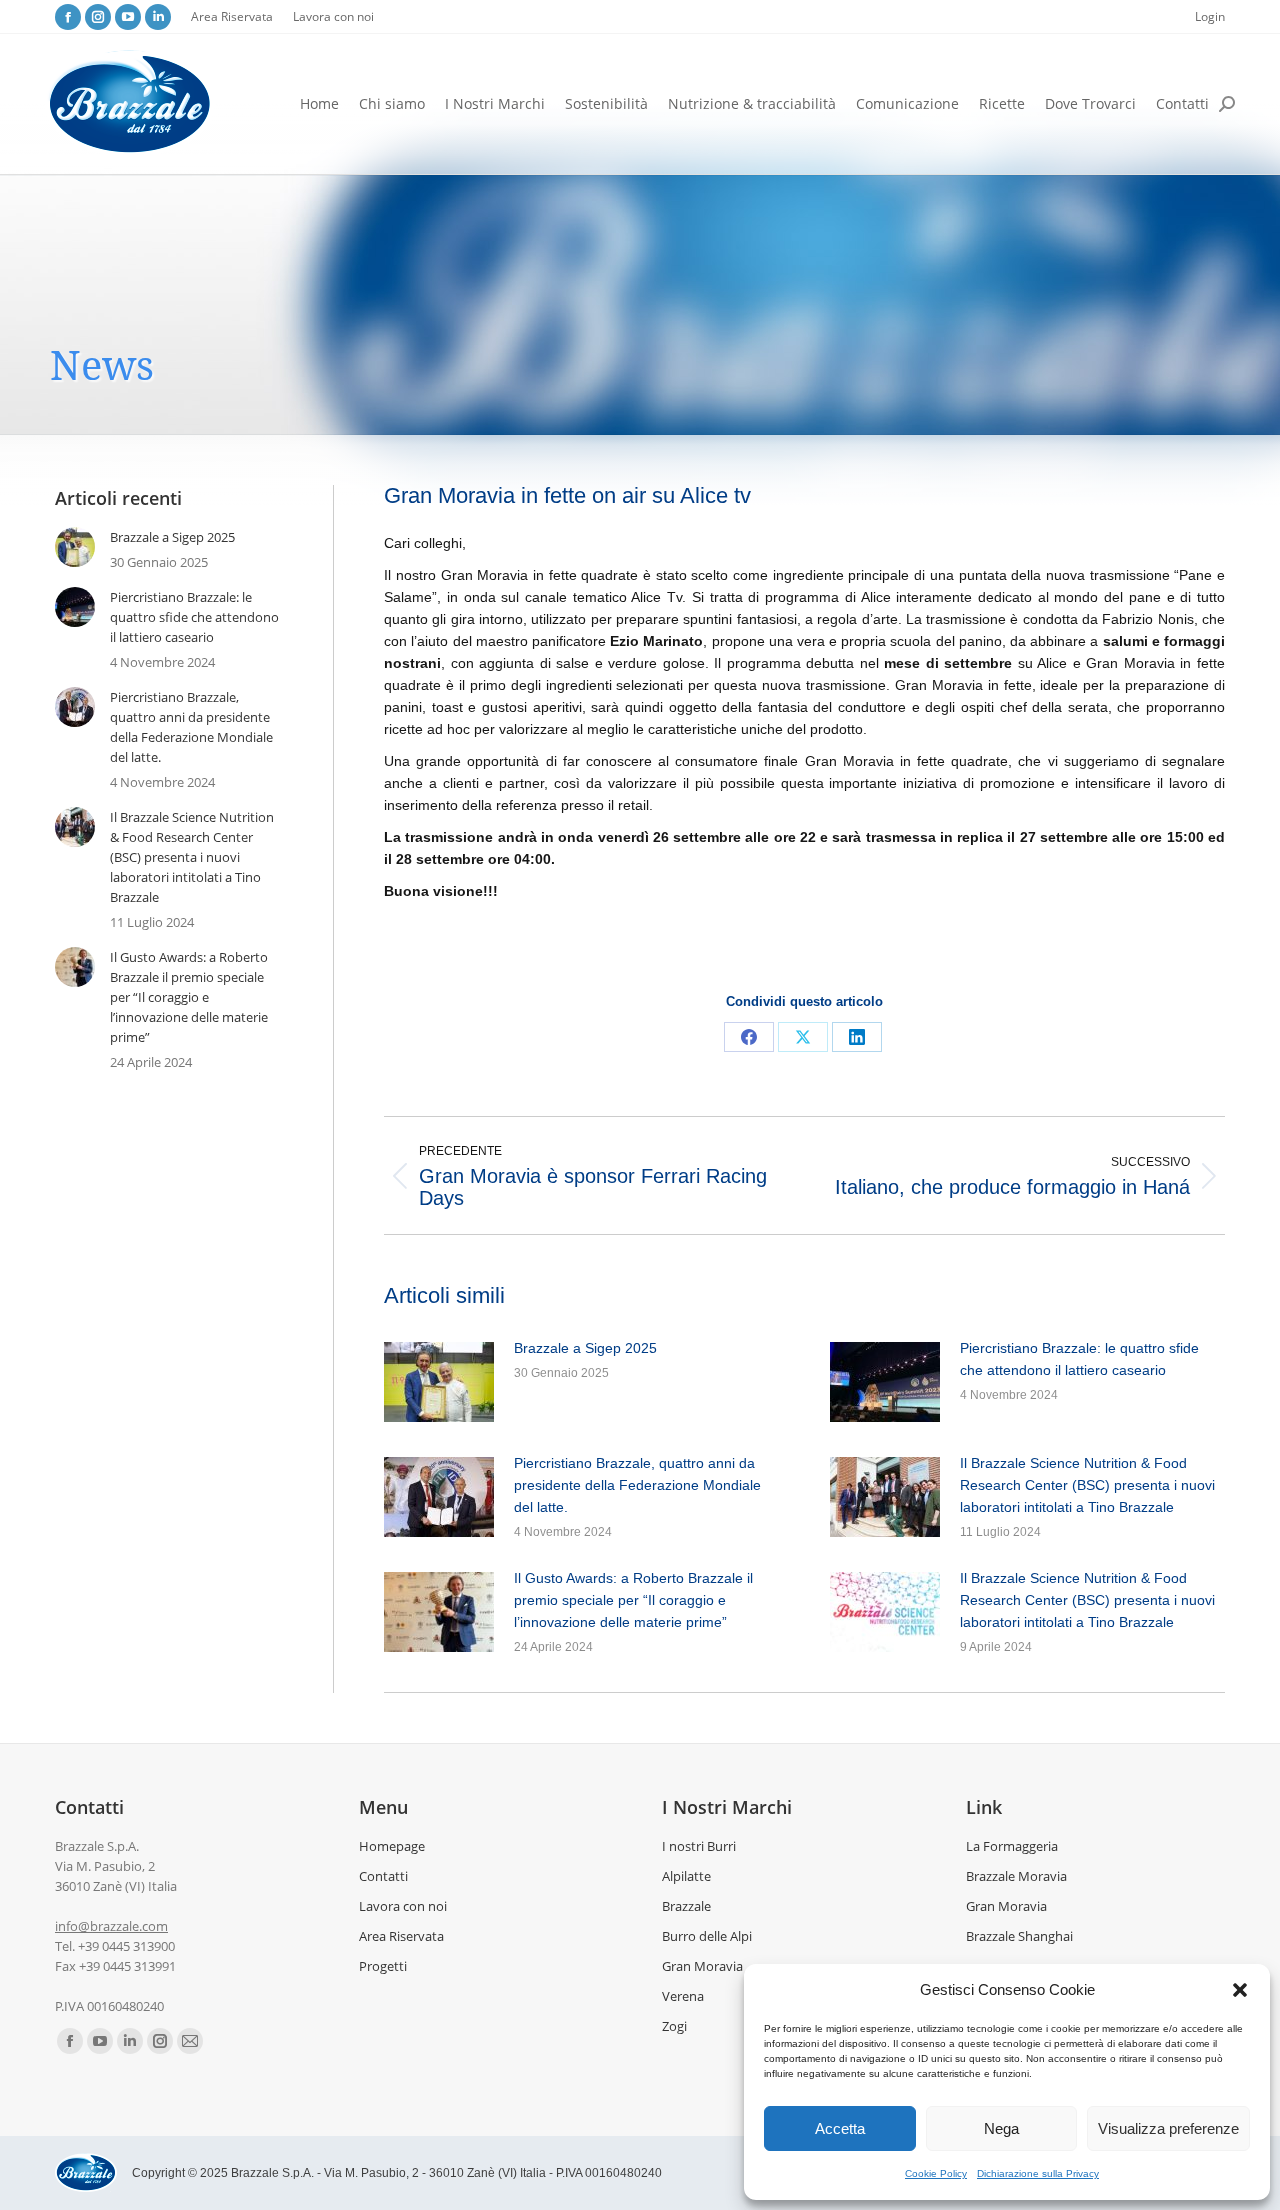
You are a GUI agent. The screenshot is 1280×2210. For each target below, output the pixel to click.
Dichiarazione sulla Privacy (1038, 2173)
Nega (1001, 2128)
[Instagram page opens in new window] (98, 17)
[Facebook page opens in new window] (68, 17)
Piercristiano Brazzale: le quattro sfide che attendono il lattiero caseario (1079, 1359)
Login (1210, 16)
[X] (803, 1037)
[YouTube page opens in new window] (128, 17)
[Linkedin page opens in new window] (158, 17)
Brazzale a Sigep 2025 (585, 1348)
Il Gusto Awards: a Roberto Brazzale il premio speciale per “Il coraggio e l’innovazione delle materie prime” (633, 1600)
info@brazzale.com (111, 1926)
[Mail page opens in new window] (190, 2041)
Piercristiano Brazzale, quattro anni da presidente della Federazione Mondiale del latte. (637, 1485)
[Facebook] (749, 1037)
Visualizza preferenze (1168, 2128)
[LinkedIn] (857, 1037)
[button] (1240, 1990)
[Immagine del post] (439, 1382)
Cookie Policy (936, 2173)
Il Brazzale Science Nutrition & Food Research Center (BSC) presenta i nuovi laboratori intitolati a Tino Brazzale (1087, 1485)
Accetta (840, 2128)
